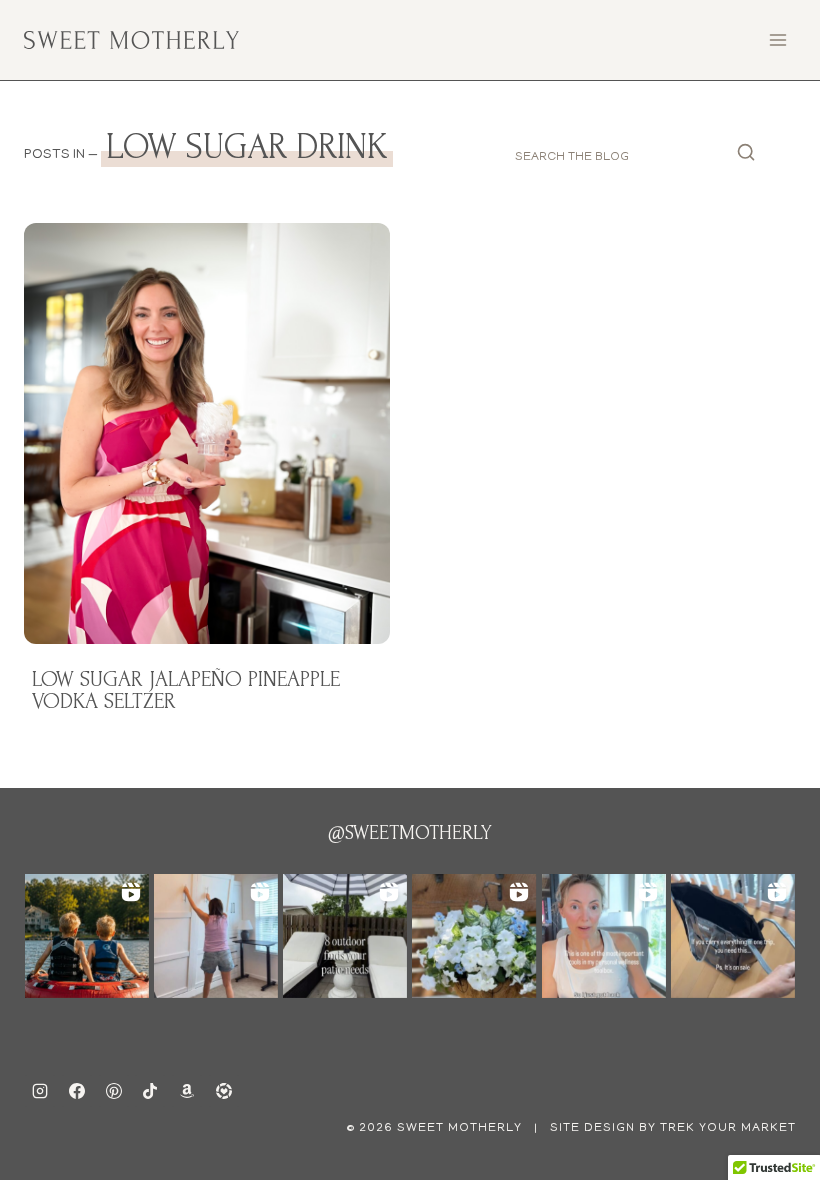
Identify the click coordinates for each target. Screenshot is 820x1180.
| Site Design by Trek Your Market (663, 1128)
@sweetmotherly (410, 833)
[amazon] (187, 1091)
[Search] (746, 158)
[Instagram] (40, 1091)
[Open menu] (777, 39)
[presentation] (207, 433)
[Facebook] (77, 1091)
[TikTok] (150, 1091)
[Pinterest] (114, 1091)
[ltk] (224, 1091)
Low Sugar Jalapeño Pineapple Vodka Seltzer (186, 690)
